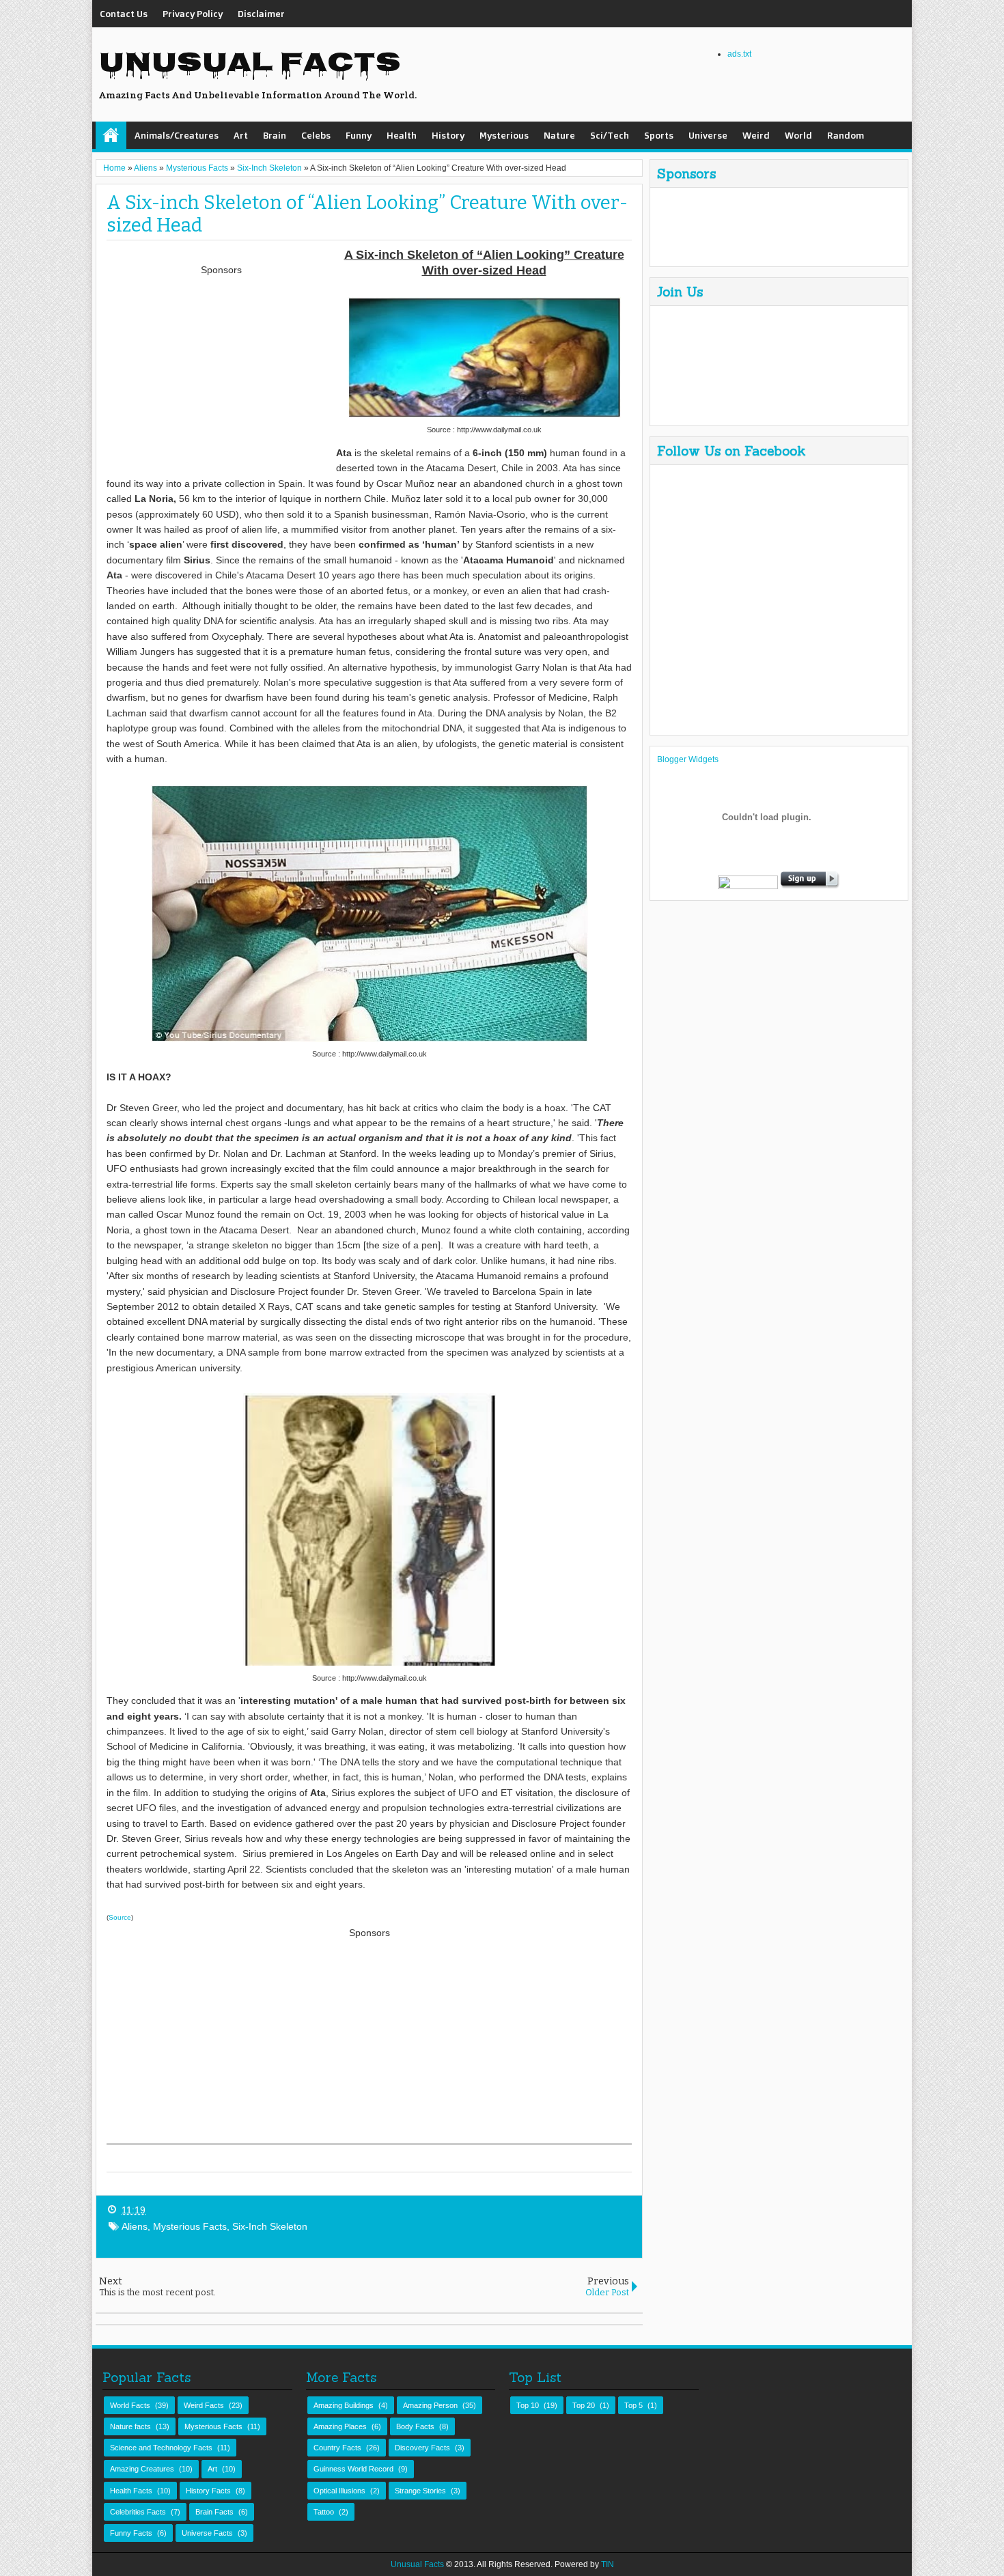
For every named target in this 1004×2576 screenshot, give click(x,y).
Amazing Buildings (344, 2405)
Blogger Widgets (688, 759)
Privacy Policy (193, 13)
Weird (756, 135)
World (798, 135)
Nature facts (130, 2426)
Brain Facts (214, 2512)
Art (241, 135)
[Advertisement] (221, 374)
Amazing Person (430, 2405)
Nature (559, 135)
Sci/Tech (610, 135)
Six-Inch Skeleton (270, 2226)
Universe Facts (207, 2533)
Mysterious (504, 135)
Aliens (135, 2226)
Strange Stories (420, 2491)
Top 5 (633, 2405)
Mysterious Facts (190, 2226)
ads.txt (739, 54)
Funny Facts (131, 2533)
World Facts (130, 2405)
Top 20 (584, 2405)
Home (111, 135)
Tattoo (324, 2512)
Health (402, 135)
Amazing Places (340, 2426)
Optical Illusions (339, 2491)
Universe (708, 135)
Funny (359, 135)
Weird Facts (204, 2405)
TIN (608, 2564)
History (448, 135)
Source (120, 1917)
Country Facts (337, 2448)
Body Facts (415, 2426)
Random (846, 135)
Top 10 (528, 2405)
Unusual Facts (250, 65)
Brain (275, 135)
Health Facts (131, 2491)
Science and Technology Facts (161, 2448)
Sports (659, 135)
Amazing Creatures (142, 2469)
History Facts (208, 2491)
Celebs (316, 135)
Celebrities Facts (138, 2512)
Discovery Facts (422, 2448)
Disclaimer (261, 13)
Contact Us (124, 13)
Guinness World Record (353, 2469)
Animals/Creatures (177, 135)
